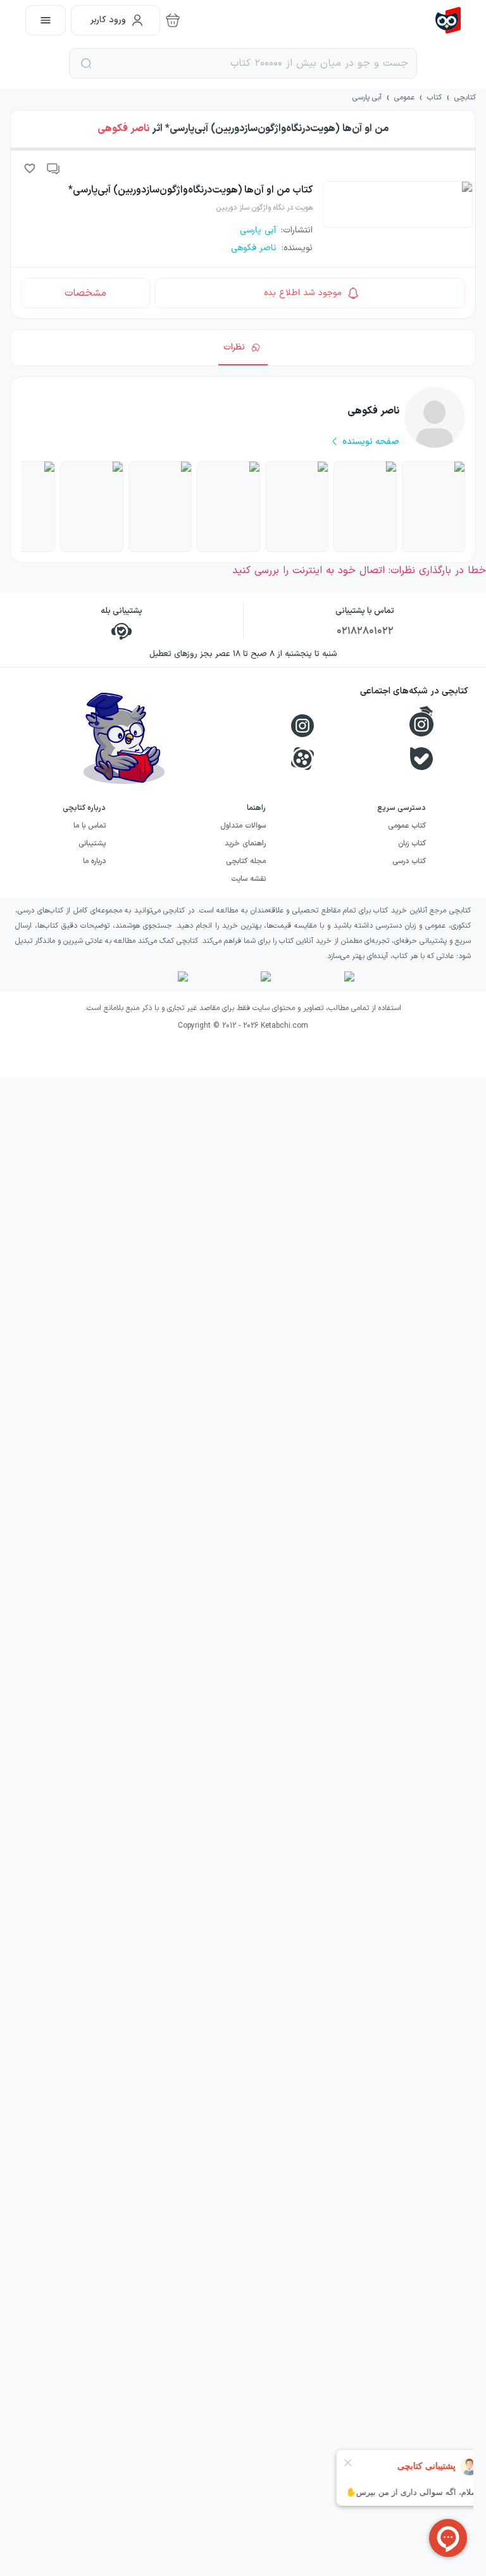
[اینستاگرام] (302, 726)
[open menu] (46, 20)
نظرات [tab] (234, 347)
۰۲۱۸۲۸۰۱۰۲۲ (365, 631)
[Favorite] (30, 168)
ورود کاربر (108, 20)
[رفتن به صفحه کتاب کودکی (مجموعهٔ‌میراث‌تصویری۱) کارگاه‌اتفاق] (433, 507)
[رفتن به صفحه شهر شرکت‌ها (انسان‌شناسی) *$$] (365, 507)
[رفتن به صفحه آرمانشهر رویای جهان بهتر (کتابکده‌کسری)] (160, 507)
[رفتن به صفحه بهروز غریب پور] (92, 507)
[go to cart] (173, 20)
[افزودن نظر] (54, 168)
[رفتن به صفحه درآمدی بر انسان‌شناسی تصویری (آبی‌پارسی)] (228, 507)
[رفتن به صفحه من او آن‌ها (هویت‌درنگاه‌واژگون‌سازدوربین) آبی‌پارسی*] (297, 507)
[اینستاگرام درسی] (421, 721)
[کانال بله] (421, 759)
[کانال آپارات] (302, 759)
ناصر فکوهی (123, 129)
